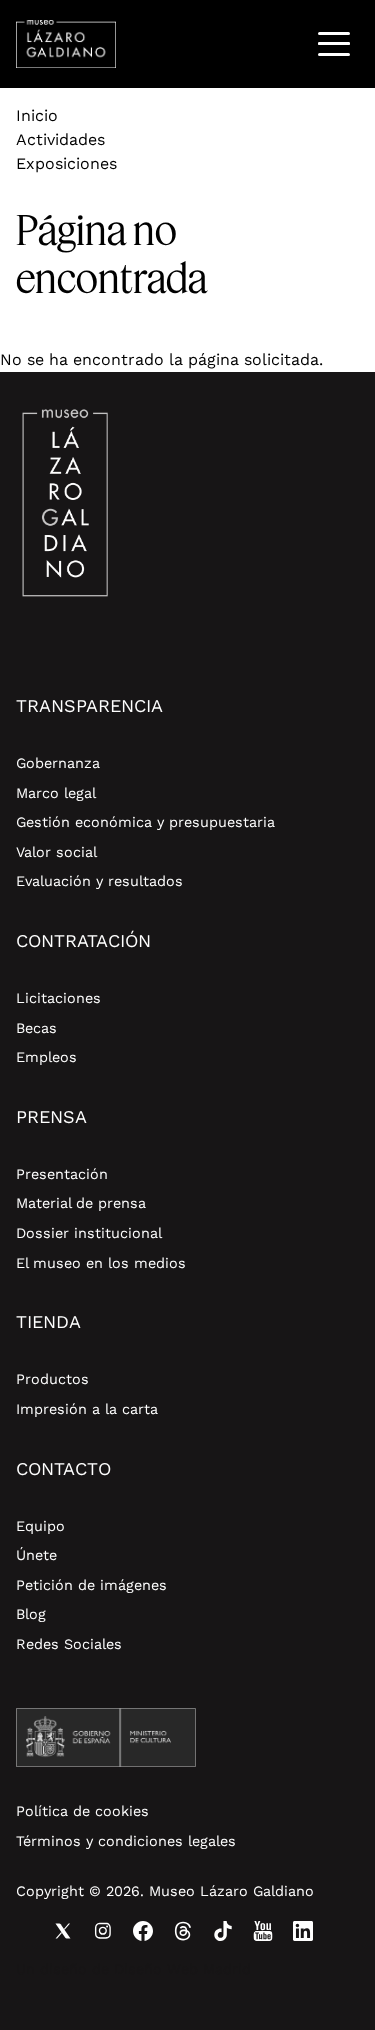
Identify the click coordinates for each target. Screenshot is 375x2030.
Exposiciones (66, 163)
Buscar (282, 43)
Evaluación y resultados (99, 881)
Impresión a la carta (87, 1409)
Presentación (62, 1174)
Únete (36, 1555)
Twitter (63, 1931)
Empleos (46, 1057)
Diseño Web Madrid (182, 1969)
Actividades (60, 139)
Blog (31, 1614)
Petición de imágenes (91, 1585)
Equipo (40, 1526)
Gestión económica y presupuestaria (145, 822)
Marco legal (56, 793)
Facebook (143, 1931)
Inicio (37, 115)
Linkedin (303, 1931)
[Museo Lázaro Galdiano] (66, 44)
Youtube (263, 1931)
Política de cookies (82, 1811)
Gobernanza (58, 763)
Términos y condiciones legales (126, 1841)
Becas (36, 1028)
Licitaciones (58, 998)
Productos (52, 1379)
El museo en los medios (101, 1263)
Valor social (56, 852)
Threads (183, 1931)
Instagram (103, 1931)
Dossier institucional (89, 1233)
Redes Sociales (69, 1644)
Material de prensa (81, 1203)
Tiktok (223, 1931)
